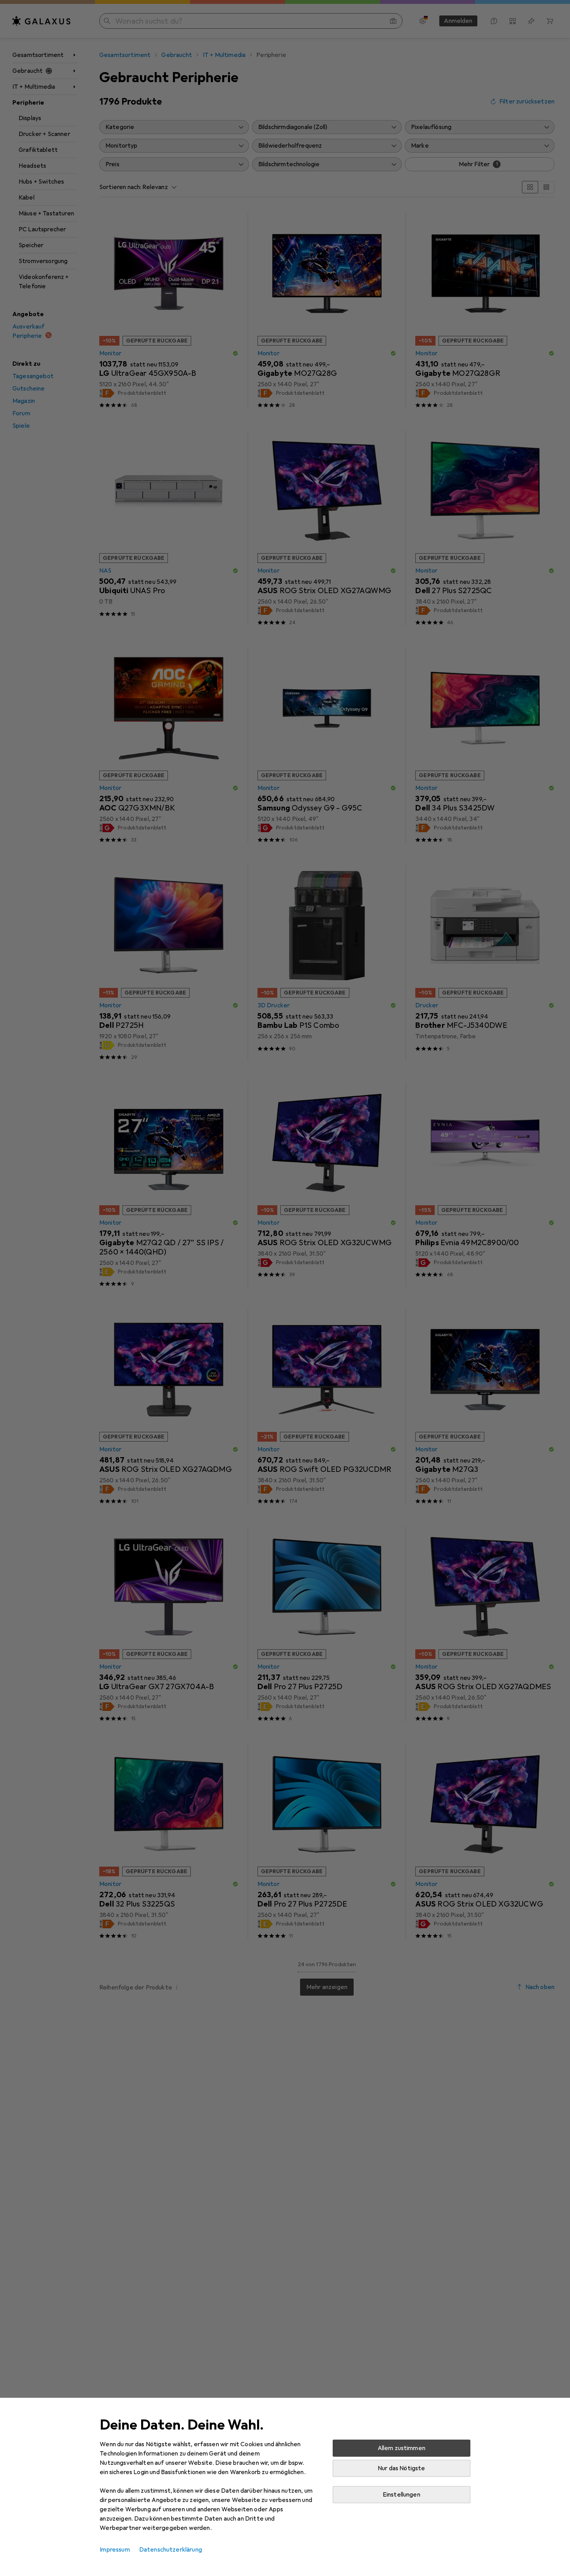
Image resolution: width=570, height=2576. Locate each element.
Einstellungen (402, 2495)
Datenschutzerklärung (171, 2550)
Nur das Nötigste (402, 2468)
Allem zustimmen (402, 2448)
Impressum (115, 2550)
